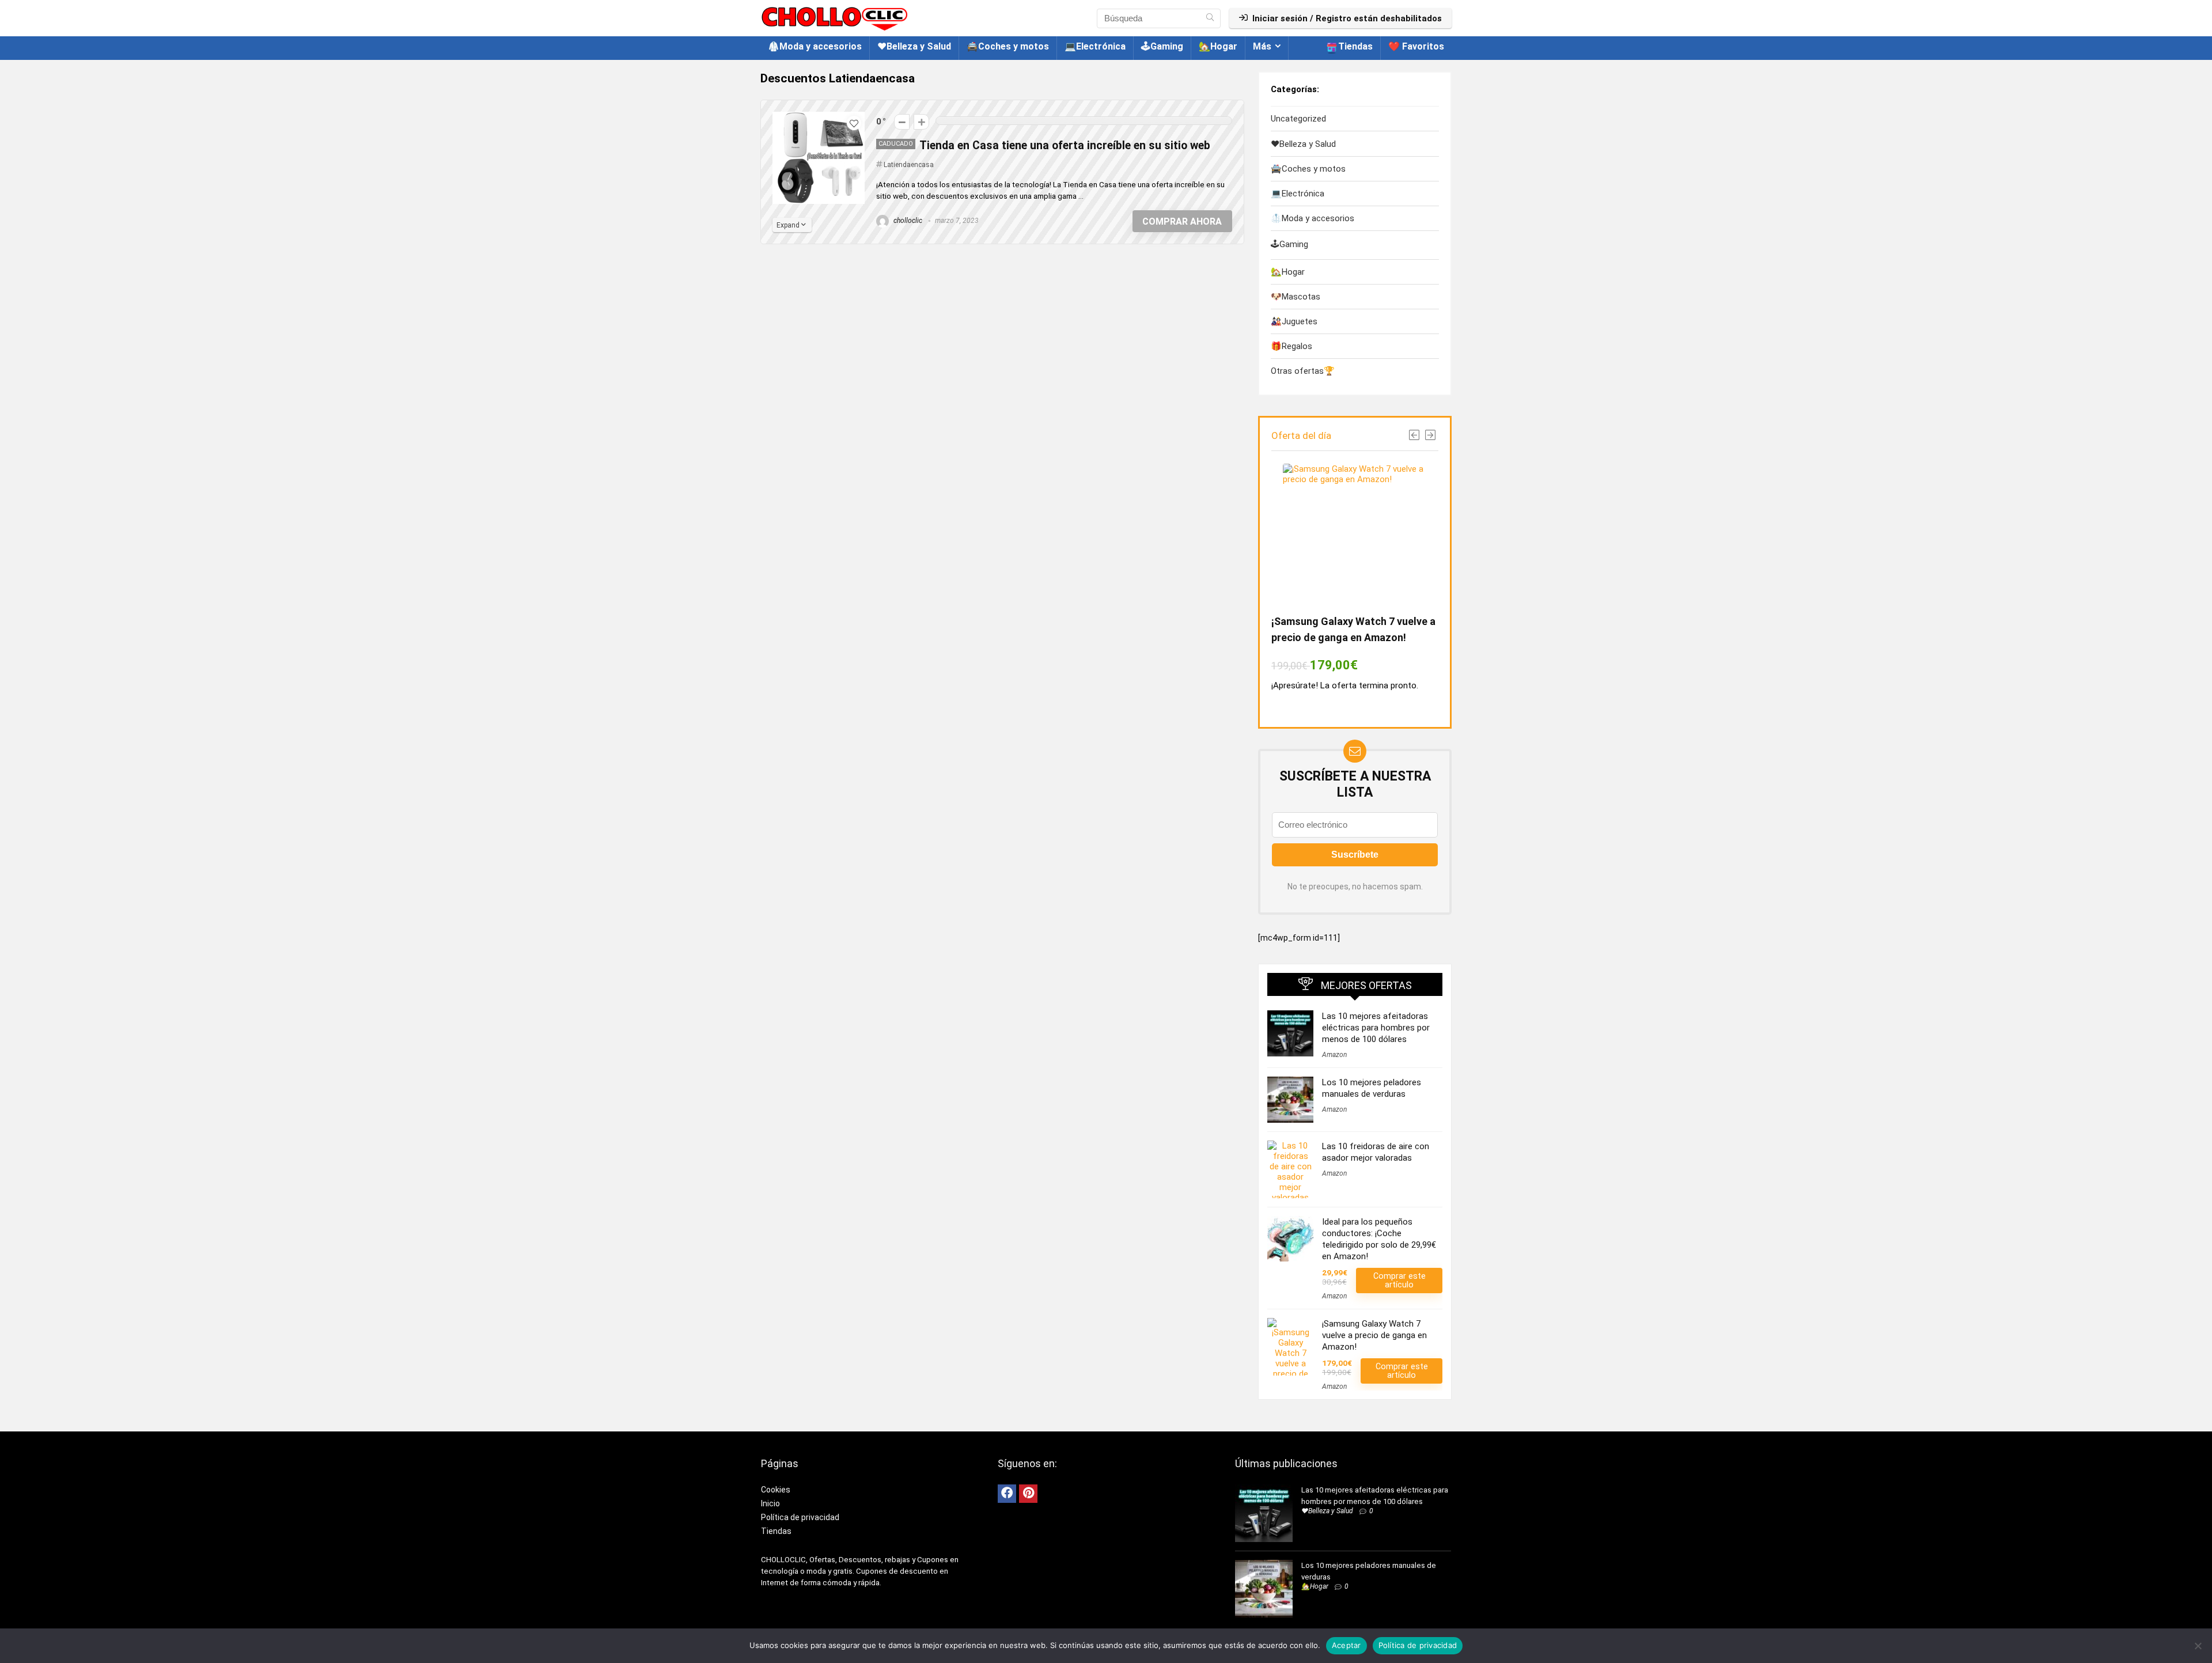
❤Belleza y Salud (914, 46)
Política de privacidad (800, 1517)
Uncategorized (1298, 119)
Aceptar (1346, 1645)
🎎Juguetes (1294, 321)
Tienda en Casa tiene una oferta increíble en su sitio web (1065, 145)
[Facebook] (1007, 1494)
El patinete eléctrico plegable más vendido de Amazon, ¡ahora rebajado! (1353, 637)
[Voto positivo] (921, 122)
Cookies (776, 1490)
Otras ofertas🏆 (1303, 371)
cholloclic (907, 221)
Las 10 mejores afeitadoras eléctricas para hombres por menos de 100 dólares (1376, 1028)
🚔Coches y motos (1008, 46)
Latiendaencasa (909, 165)
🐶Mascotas (1296, 297)
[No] (2198, 1646)
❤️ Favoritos (1416, 46)
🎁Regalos (1291, 346)
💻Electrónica (1095, 46)
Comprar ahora (1182, 221)
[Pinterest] (1028, 1494)
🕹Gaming (1162, 46)
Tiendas (1355, 46)
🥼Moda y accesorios (815, 46)
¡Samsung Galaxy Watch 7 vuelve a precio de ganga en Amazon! (1374, 1335)
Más (1262, 46)
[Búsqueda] (1210, 18)
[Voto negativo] (902, 122)
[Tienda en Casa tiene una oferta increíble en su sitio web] (819, 117)
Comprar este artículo (1399, 1280)
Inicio (770, 1503)
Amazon (1334, 1055)
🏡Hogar (1218, 46)
